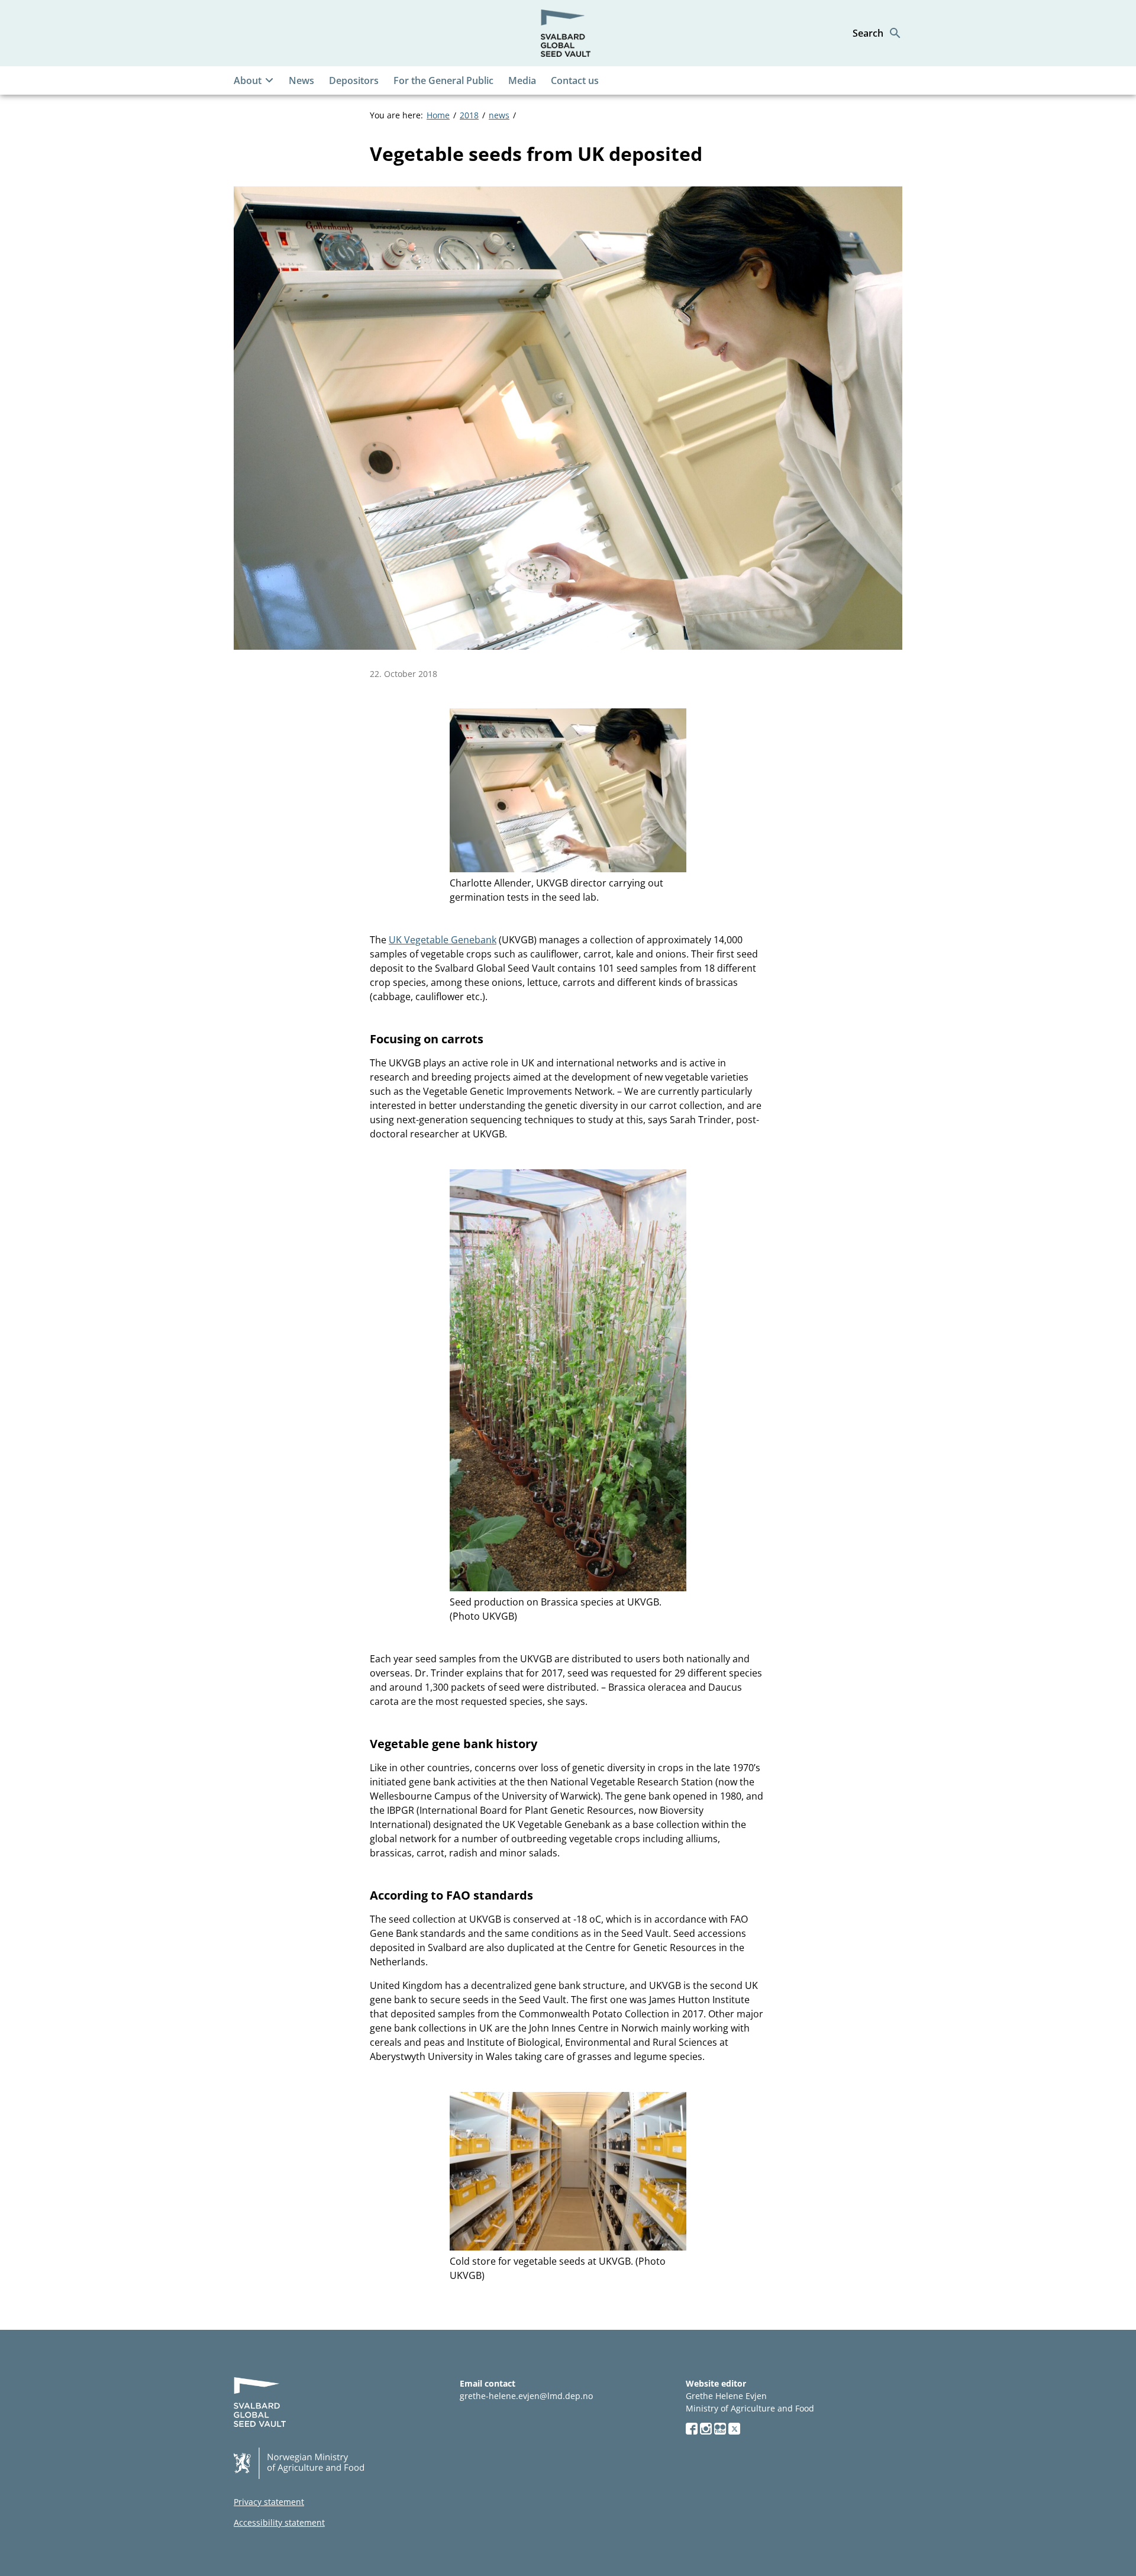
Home (438, 115)
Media (522, 80)
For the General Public (443, 80)
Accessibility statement (279, 2522)
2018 (469, 115)
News (301, 80)
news (499, 115)
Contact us (575, 80)
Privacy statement (269, 2502)
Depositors (354, 80)
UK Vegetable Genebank (443, 940)
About (248, 80)
